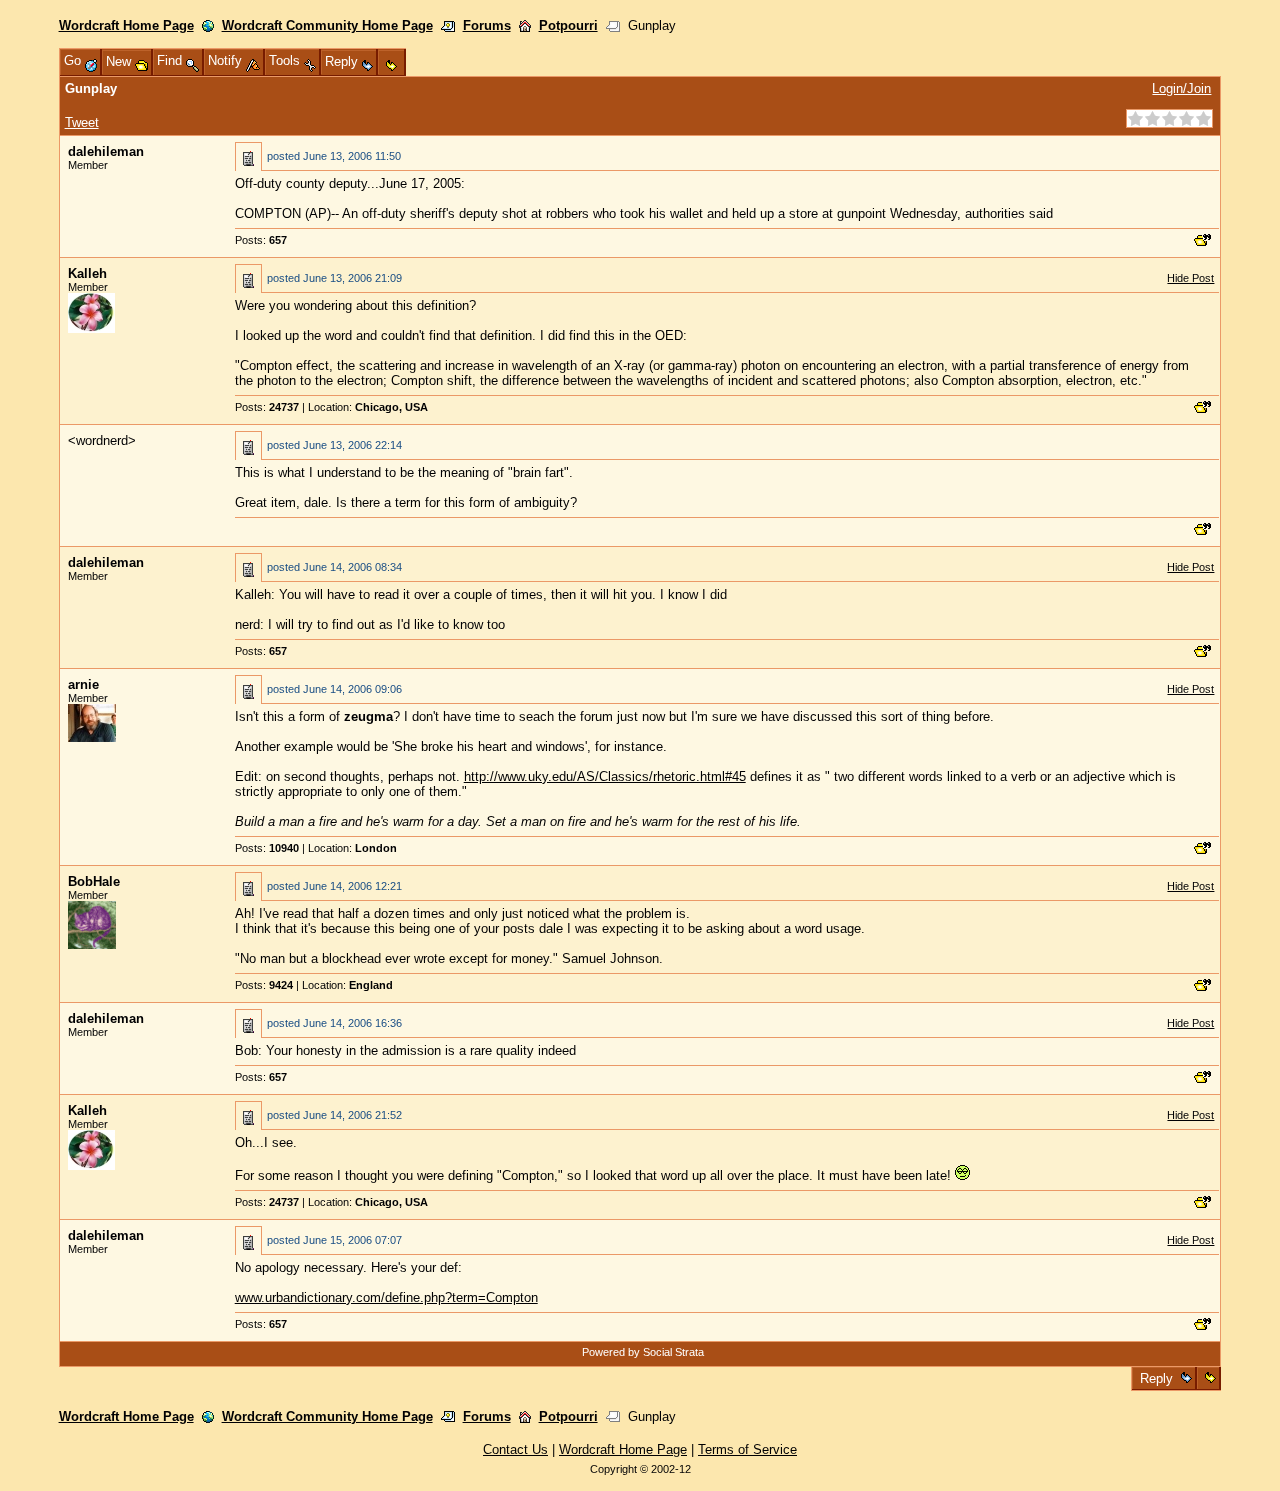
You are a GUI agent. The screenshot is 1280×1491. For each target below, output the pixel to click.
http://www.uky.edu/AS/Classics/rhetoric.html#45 (605, 776)
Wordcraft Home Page (126, 25)
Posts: (261, 240)
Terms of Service (747, 1449)
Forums (487, 25)
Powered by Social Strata (643, 1352)
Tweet (82, 122)
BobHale (94, 881)
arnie (83, 684)
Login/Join (1181, 88)
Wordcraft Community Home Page (327, 25)
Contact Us (515, 1449)
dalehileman (106, 151)
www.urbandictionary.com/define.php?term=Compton (386, 1297)
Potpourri (568, 25)
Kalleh (87, 273)
